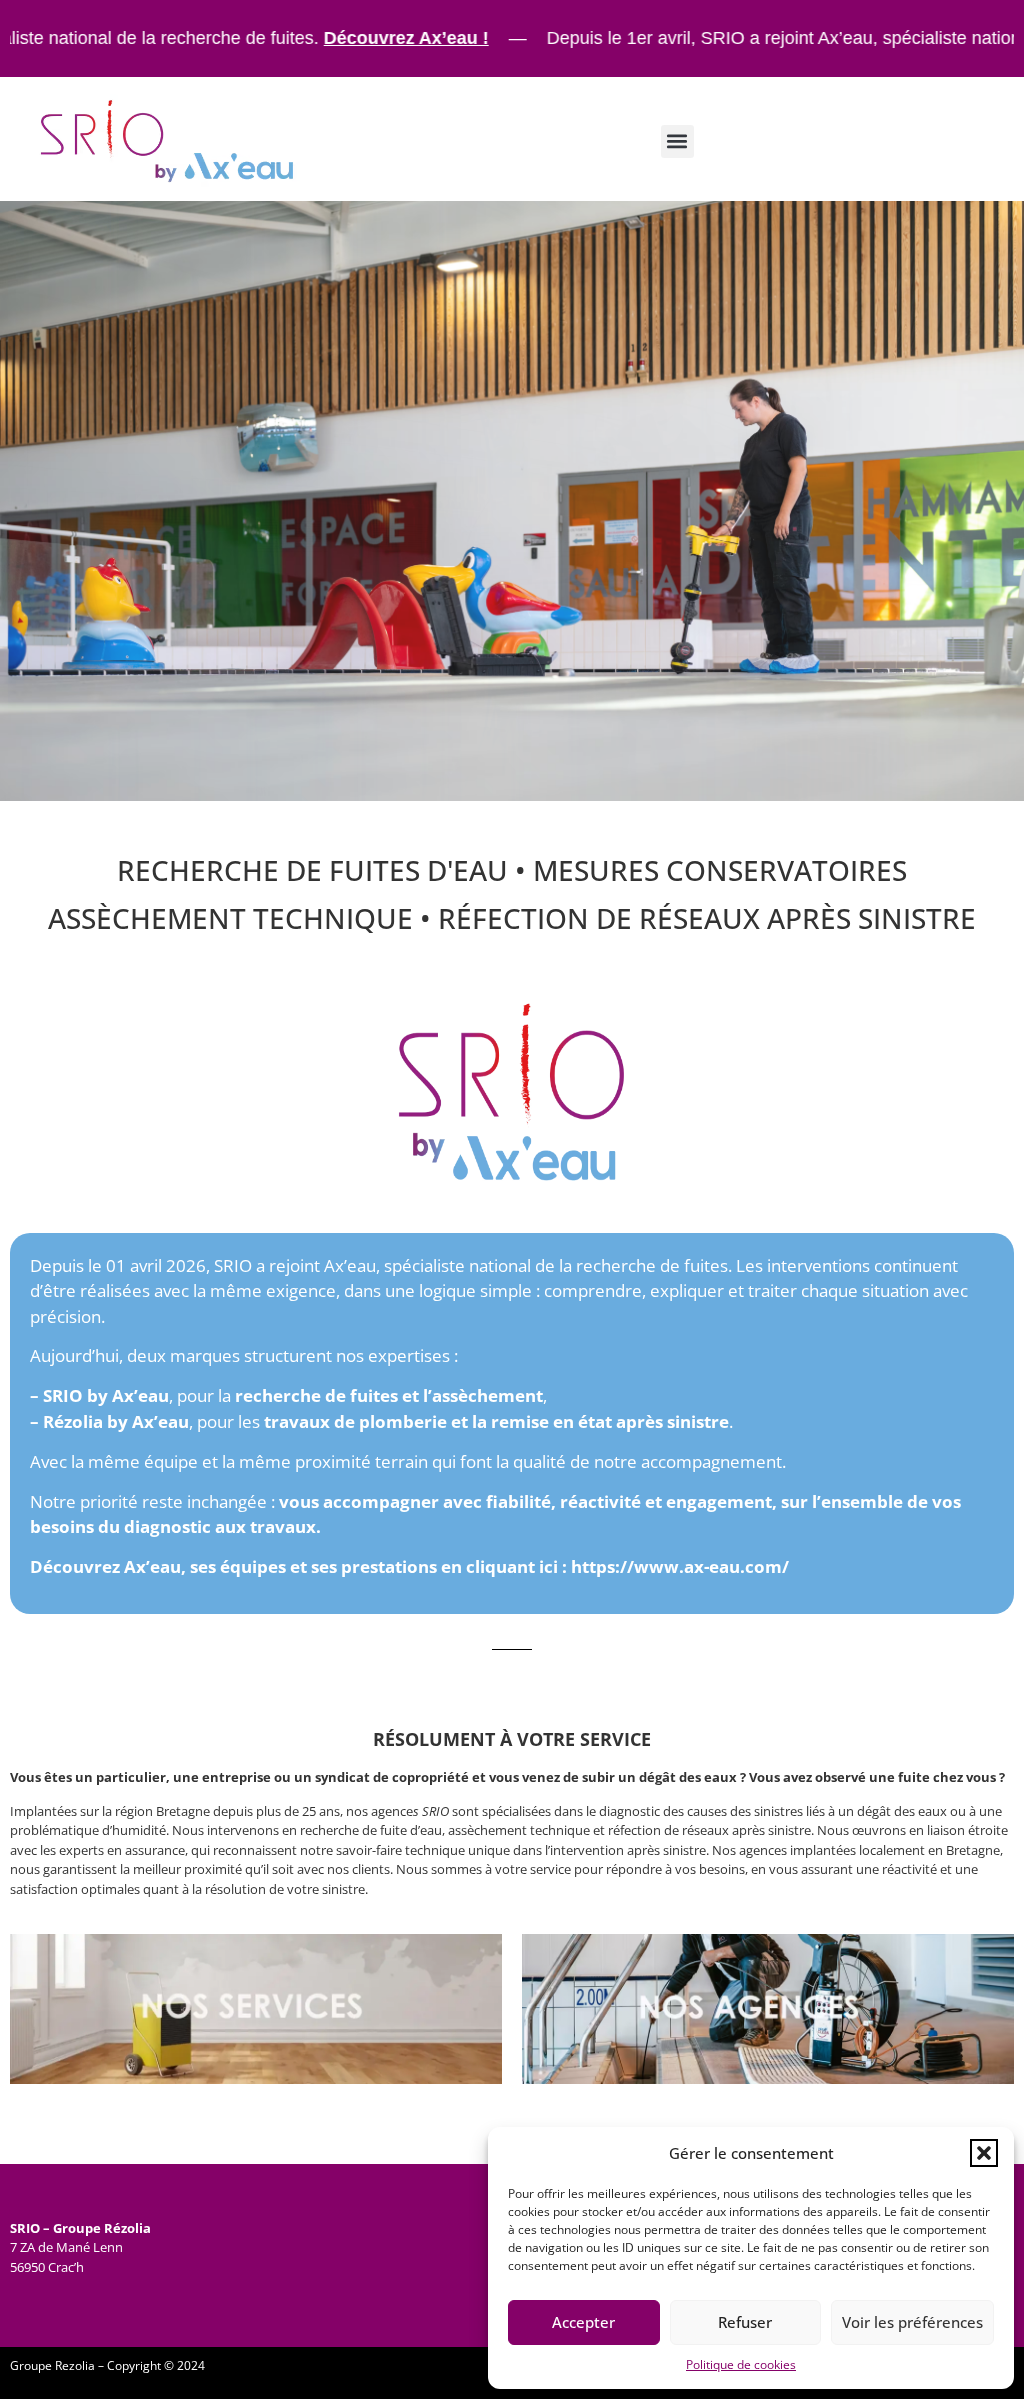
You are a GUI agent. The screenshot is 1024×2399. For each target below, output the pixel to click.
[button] (984, 2153)
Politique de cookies (741, 2364)
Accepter (583, 2322)
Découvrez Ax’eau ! (287, 38)
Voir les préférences (912, 2322)
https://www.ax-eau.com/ (680, 1566)
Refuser (745, 2322)
